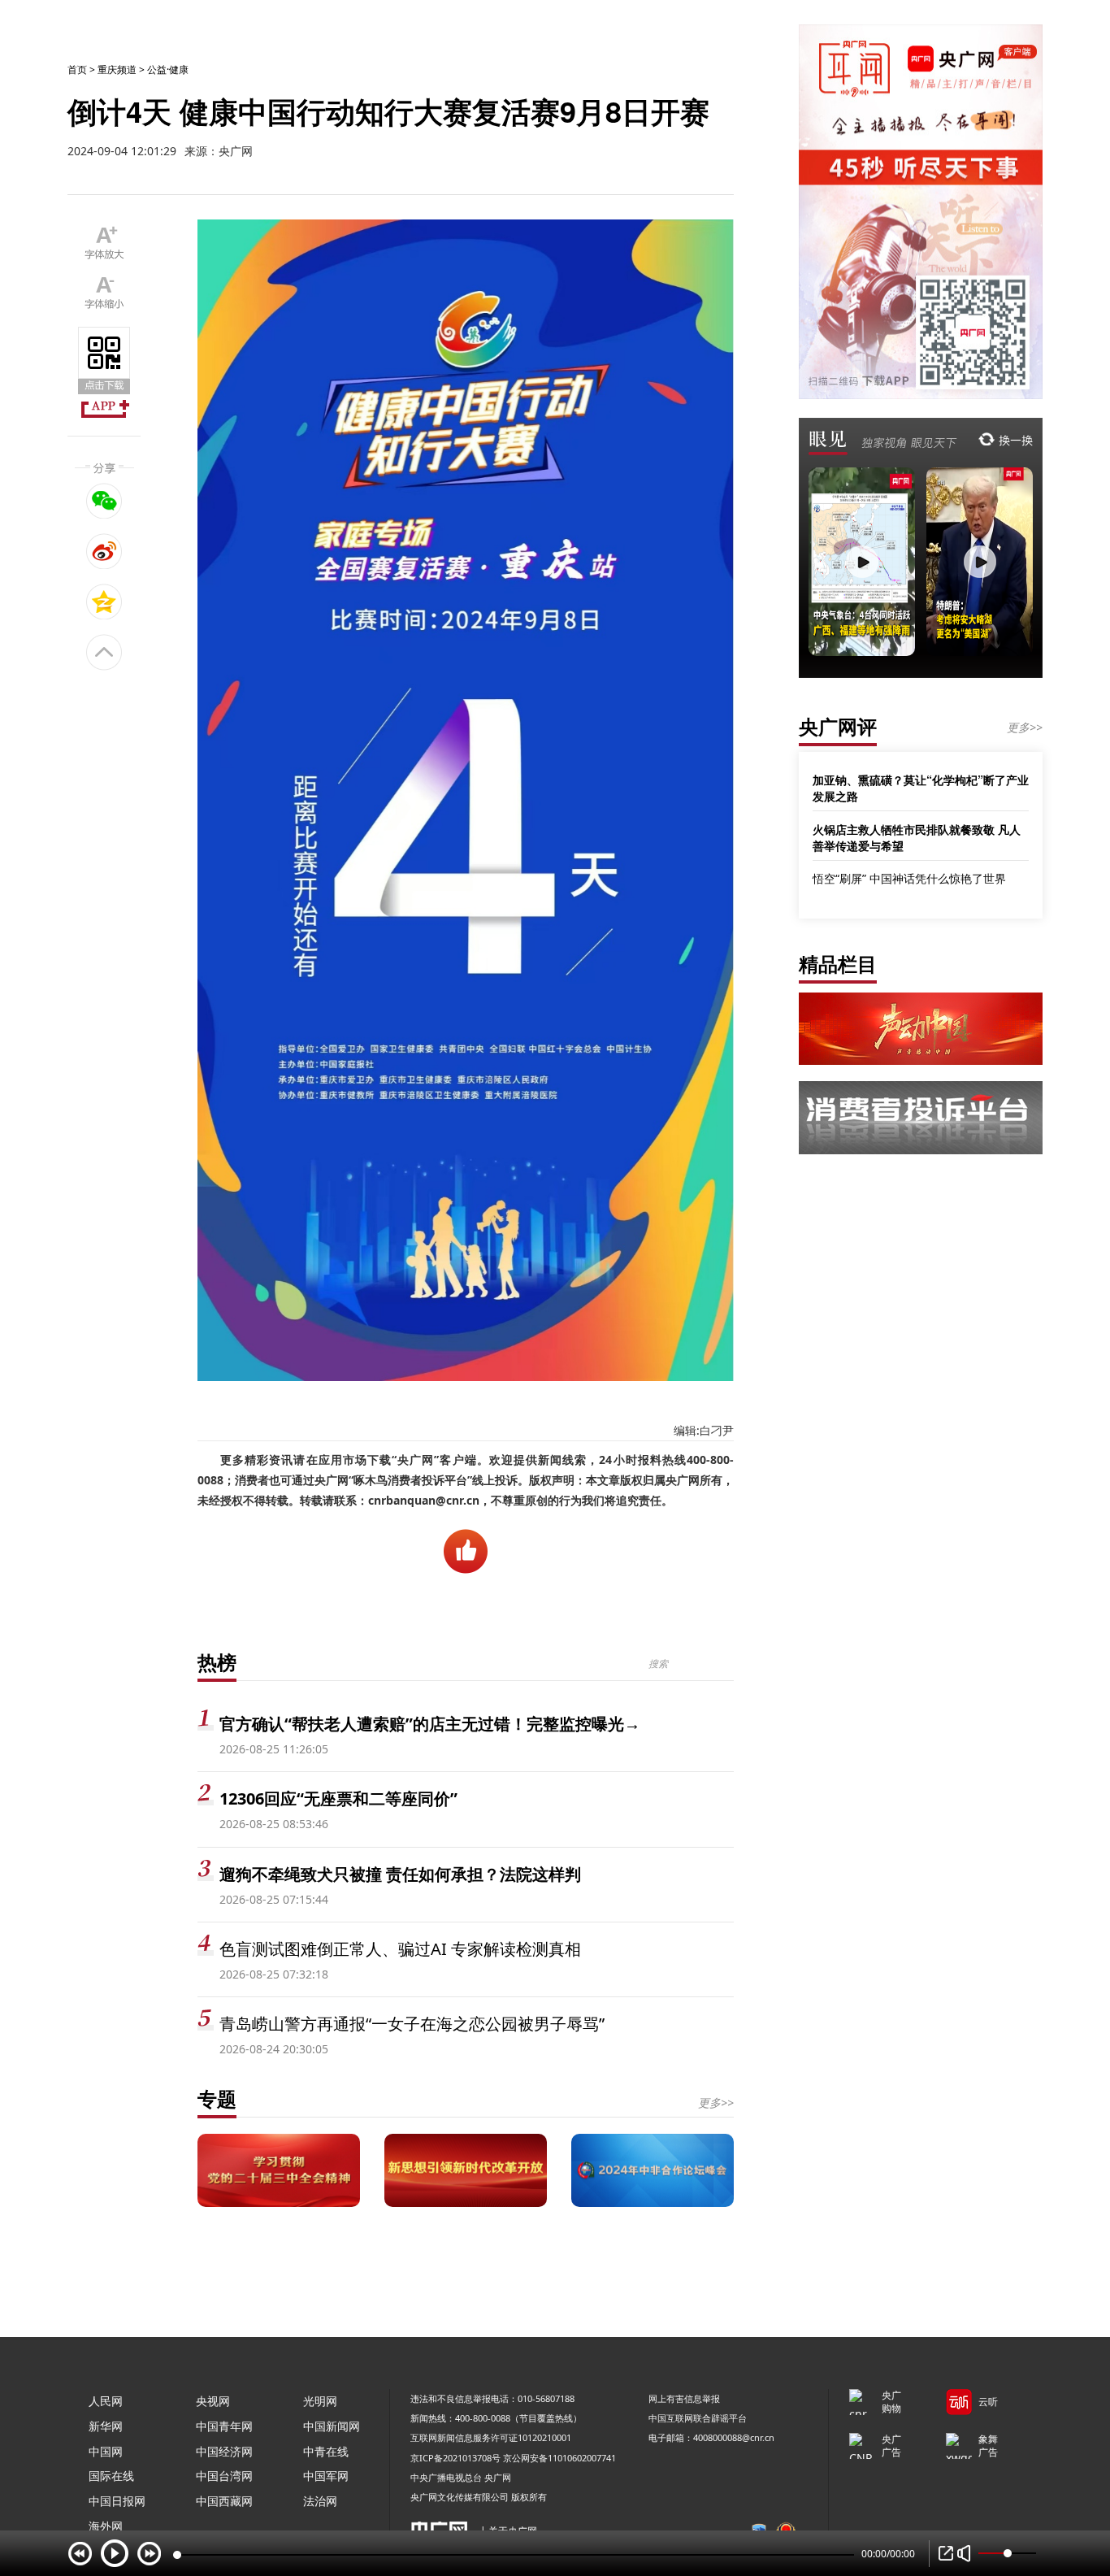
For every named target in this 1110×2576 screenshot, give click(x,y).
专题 (217, 2098)
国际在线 (111, 2476)
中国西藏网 (224, 2501)
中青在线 (326, 2451)
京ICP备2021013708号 (455, 2458)
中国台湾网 (224, 2476)
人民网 (106, 2401)
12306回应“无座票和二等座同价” (338, 1798)
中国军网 (326, 2476)
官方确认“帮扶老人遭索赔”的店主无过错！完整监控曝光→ (430, 1724)
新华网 (106, 2426)
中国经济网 (224, 2451)
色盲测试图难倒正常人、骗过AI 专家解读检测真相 (400, 1949)
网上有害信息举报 (684, 2398)
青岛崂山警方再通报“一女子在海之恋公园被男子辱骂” (412, 2024)
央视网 (213, 2401)
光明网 (320, 2401)
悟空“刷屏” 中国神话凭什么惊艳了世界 (909, 878)
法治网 (320, 2501)
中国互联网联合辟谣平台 (698, 2418)
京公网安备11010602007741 (559, 2458)
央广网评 (838, 726)
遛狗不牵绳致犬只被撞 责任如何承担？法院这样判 (400, 1874)
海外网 (106, 2526)
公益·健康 (168, 70)
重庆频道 (117, 70)
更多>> (716, 2103)
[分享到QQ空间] (104, 602)
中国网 (106, 2451)
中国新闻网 (332, 2426)
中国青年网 (224, 2426)
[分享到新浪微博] (104, 551)
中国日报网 (117, 2501)
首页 (77, 70)
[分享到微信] (104, 501)
